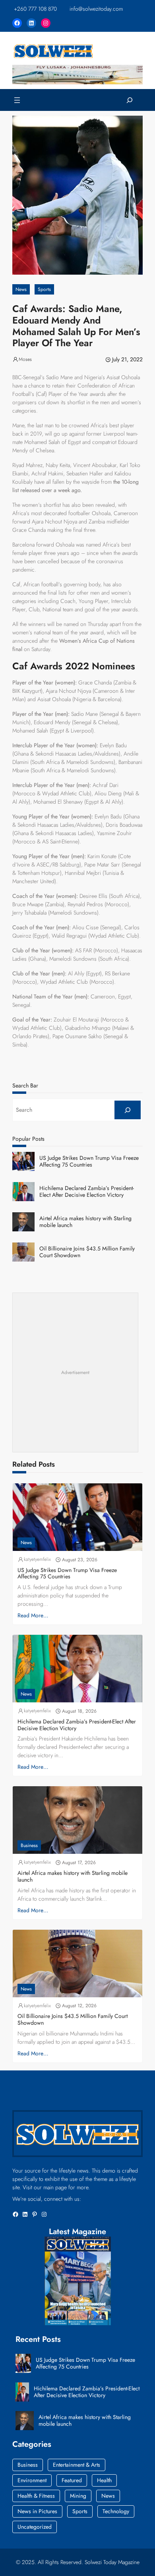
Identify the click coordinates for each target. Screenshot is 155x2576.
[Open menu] (17, 100)
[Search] (128, 1110)
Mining (78, 2496)
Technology (116, 2511)
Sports (44, 289)
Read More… (33, 1615)
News (21, 289)
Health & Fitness (36, 2496)
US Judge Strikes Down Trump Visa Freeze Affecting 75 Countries (89, 1161)
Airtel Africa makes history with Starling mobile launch (85, 1222)
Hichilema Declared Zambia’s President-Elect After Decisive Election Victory (87, 1192)
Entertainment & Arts (77, 2465)
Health (104, 2480)
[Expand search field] (130, 100)
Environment (32, 2480)
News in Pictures (37, 2511)
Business (29, 1845)
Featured (72, 2480)
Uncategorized (35, 2527)
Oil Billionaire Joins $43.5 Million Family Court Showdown (87, 1252)
